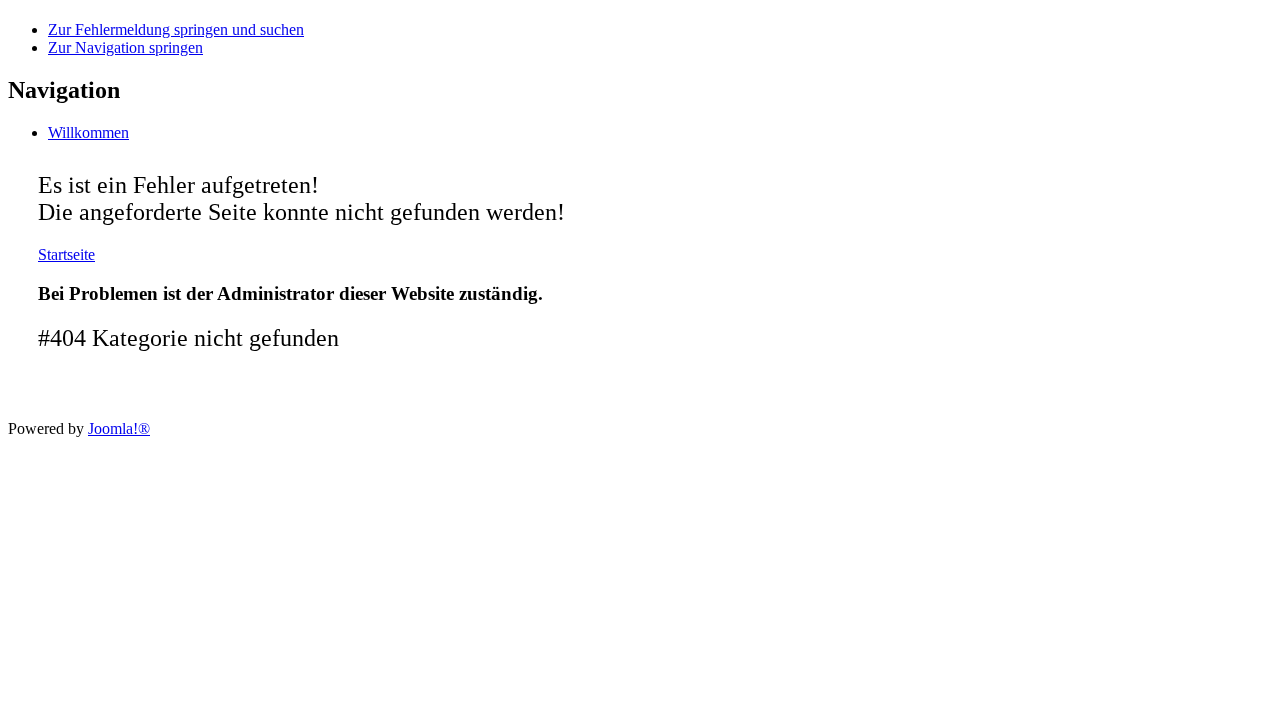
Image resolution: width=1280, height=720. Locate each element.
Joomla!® (119, 428)
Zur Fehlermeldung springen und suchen (176, 29)
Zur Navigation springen (125, 47)
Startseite (66, 254)
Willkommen (88, 132)
